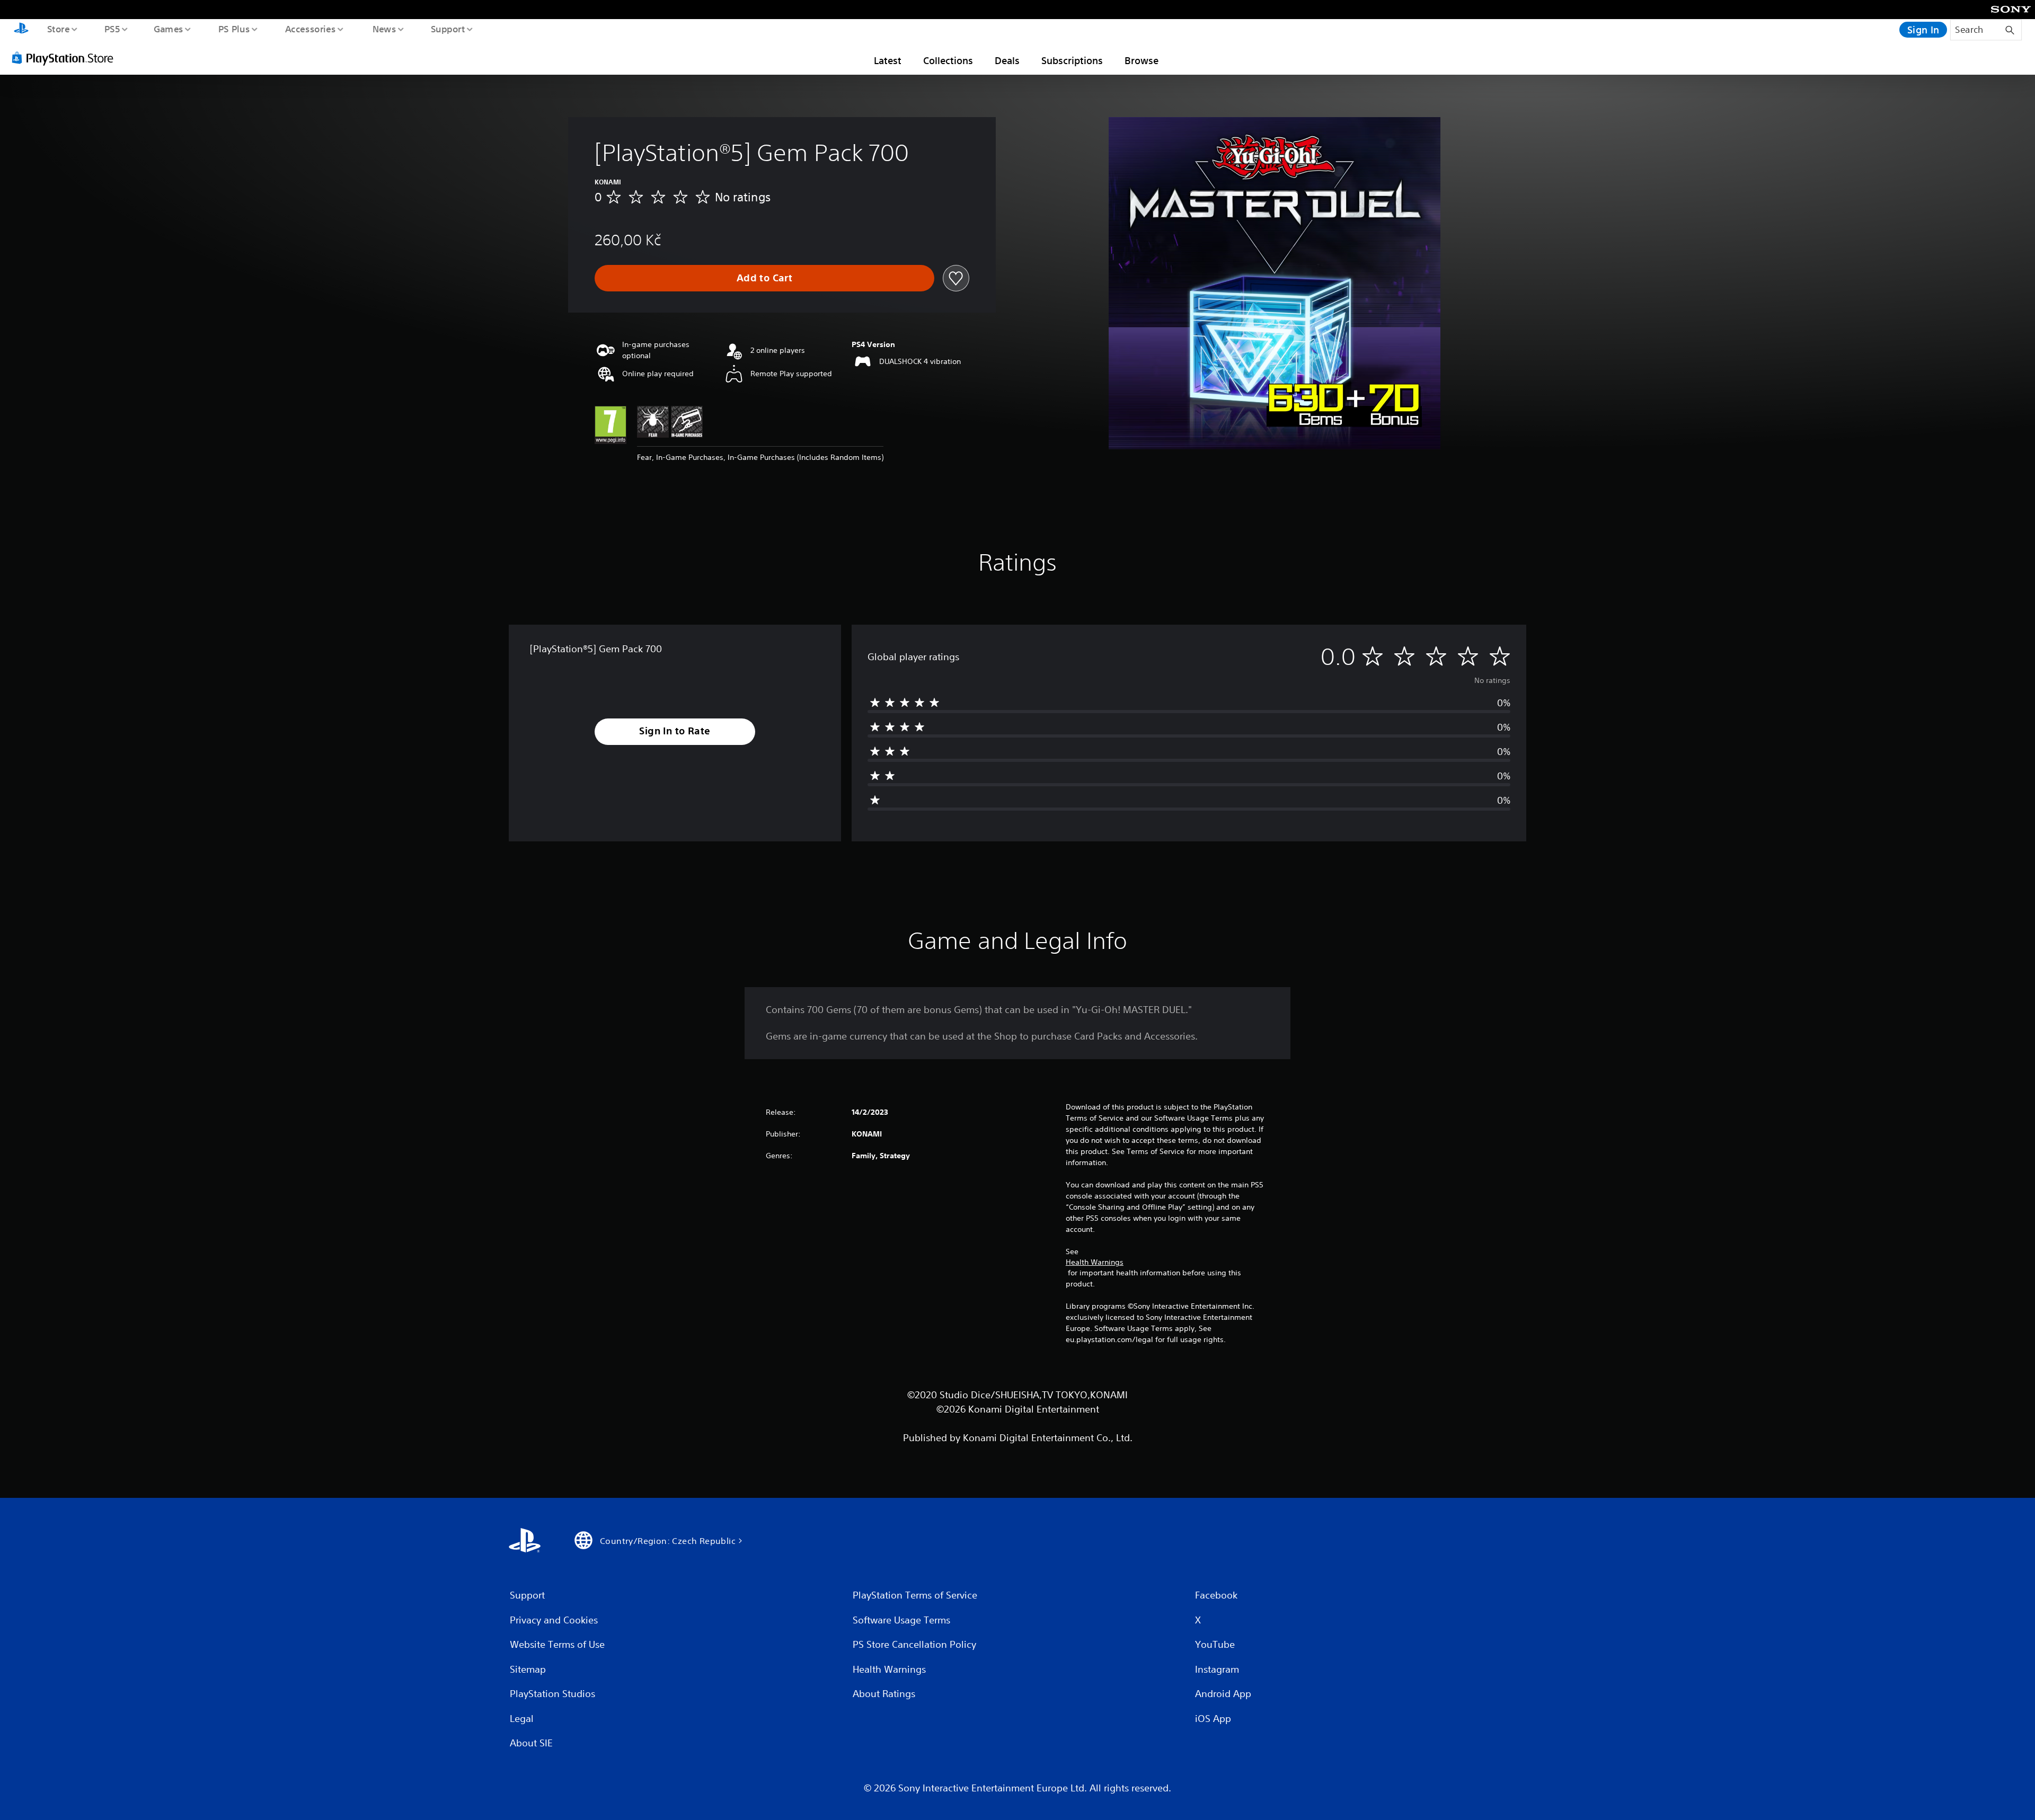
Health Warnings (1095, 1262)
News (384, 29)
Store (58, 29)
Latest (888, 60)
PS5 (112, 29)
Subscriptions (1072, 60)
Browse (1142, 60)
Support (448, 29)
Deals (1007, 60)
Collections (948, 60)
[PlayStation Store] (66, 58)
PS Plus (234, 29)
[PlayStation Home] (21, 30)
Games (168, 29)
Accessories (310, 29)
